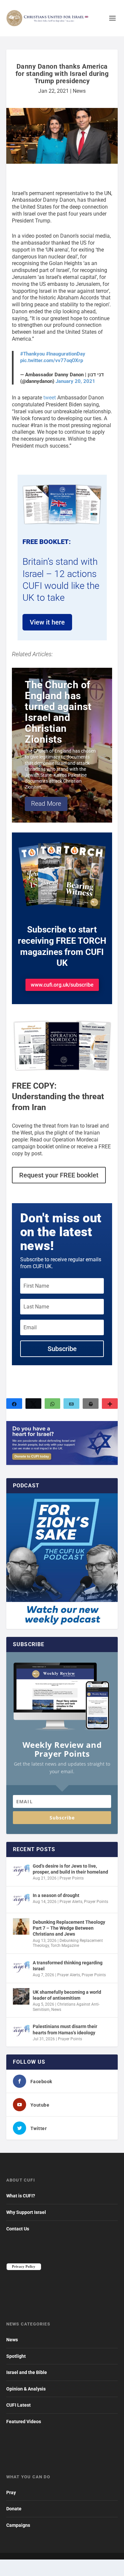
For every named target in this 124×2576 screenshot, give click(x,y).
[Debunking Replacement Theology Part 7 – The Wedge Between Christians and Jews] (21, 1926)
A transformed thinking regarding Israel (68, 1966)
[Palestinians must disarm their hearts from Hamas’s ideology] (21, 2031)
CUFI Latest (19, 2405)
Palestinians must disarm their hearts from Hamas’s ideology (65, 2029)
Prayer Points (72, 1878)
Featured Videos (24, 2422)
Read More (46, 804)
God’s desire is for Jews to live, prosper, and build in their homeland (70, 1869)
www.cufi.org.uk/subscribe (62, 985)
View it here (47, 622)
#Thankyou (32, 354)
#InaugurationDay (66, 354)
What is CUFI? (21, 2196)
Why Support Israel (26, 2212)
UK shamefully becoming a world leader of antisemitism (67, 1995)
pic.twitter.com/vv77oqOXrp (52, 360)
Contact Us (18, 2229)
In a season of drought (56, 1895)
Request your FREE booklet (59, 1175)
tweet (50, 398)
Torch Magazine (65, 1946)
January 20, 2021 (75, 381)
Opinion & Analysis (26, 2389)
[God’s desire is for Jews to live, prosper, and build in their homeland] (21, 1870)
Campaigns (18, 2525)
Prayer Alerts (71, 1902)
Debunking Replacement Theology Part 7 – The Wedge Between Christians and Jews (69, 1928)
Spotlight (16, 2356)
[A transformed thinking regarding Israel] (21, 1967)
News (79, 91)
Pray (11, 2492)
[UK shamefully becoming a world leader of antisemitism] (21, 1996)
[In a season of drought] (21, 1900)
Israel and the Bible (27, 2372)
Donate (14, 2509)
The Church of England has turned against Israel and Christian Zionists (58, 712)
